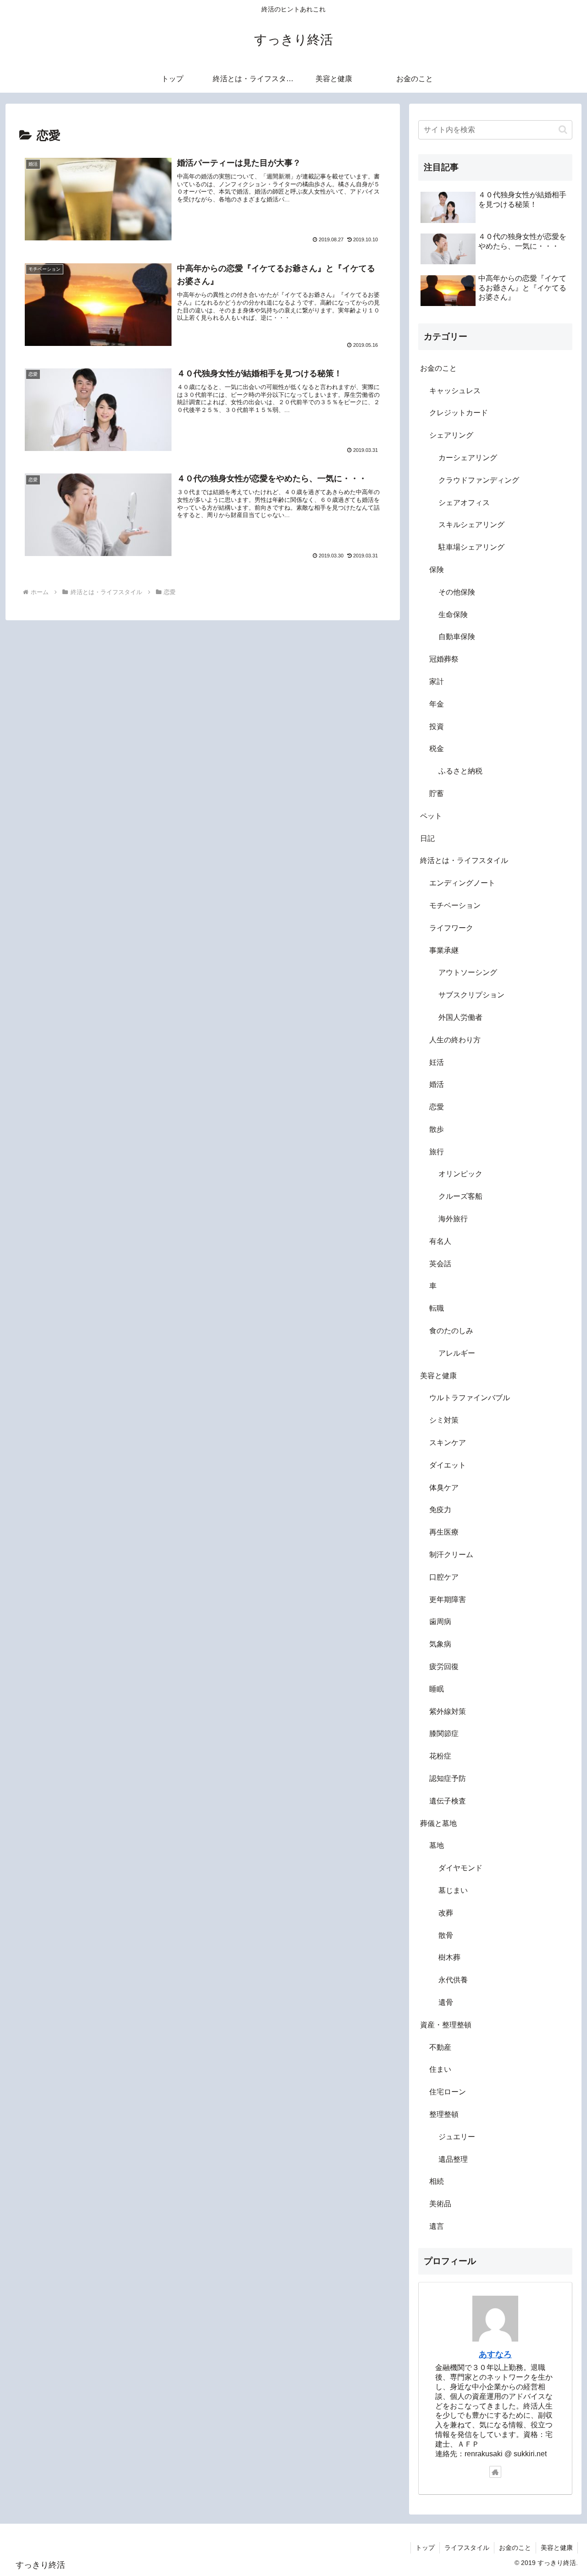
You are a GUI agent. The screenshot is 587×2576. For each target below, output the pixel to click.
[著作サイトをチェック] (495, 2472)
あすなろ (495, 2354)
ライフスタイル (467, 2548)
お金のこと (515, 2548)
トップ (425, 2548)
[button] (563, 130)
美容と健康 (557, 2548)
